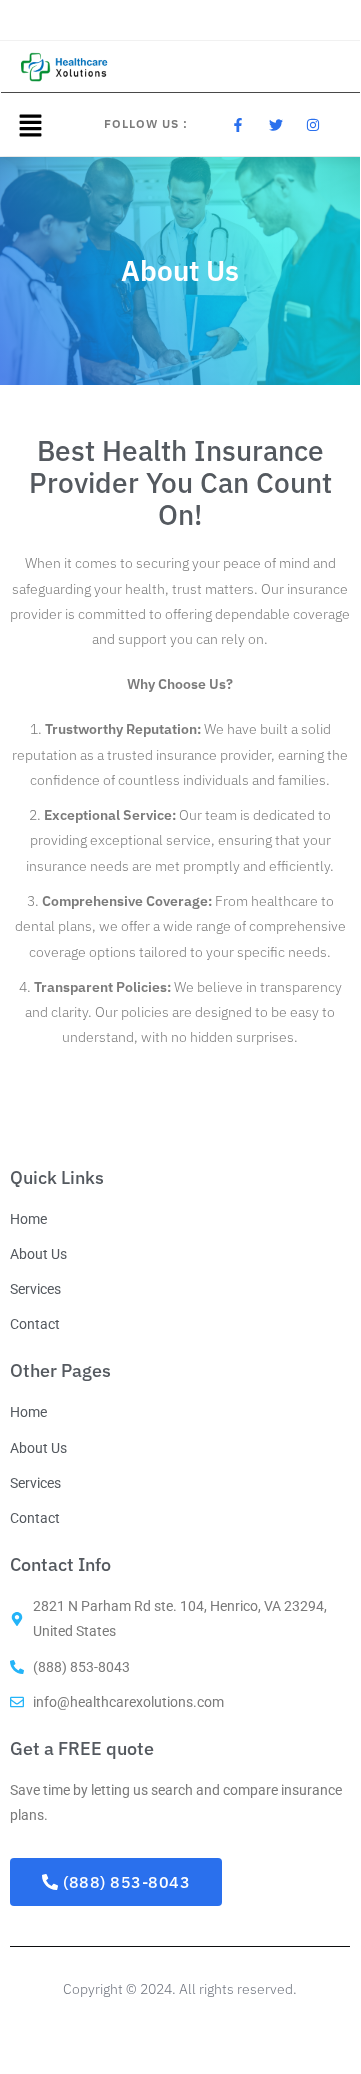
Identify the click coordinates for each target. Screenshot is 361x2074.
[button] (30, 125)
